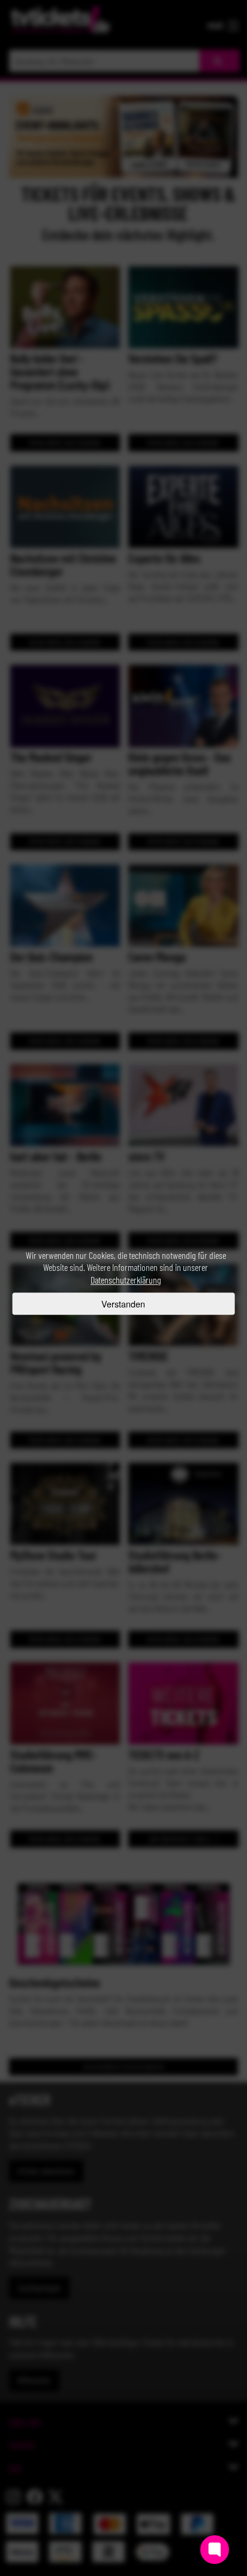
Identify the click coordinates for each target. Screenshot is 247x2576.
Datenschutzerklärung (126, 1280)
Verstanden (123, 1304)
